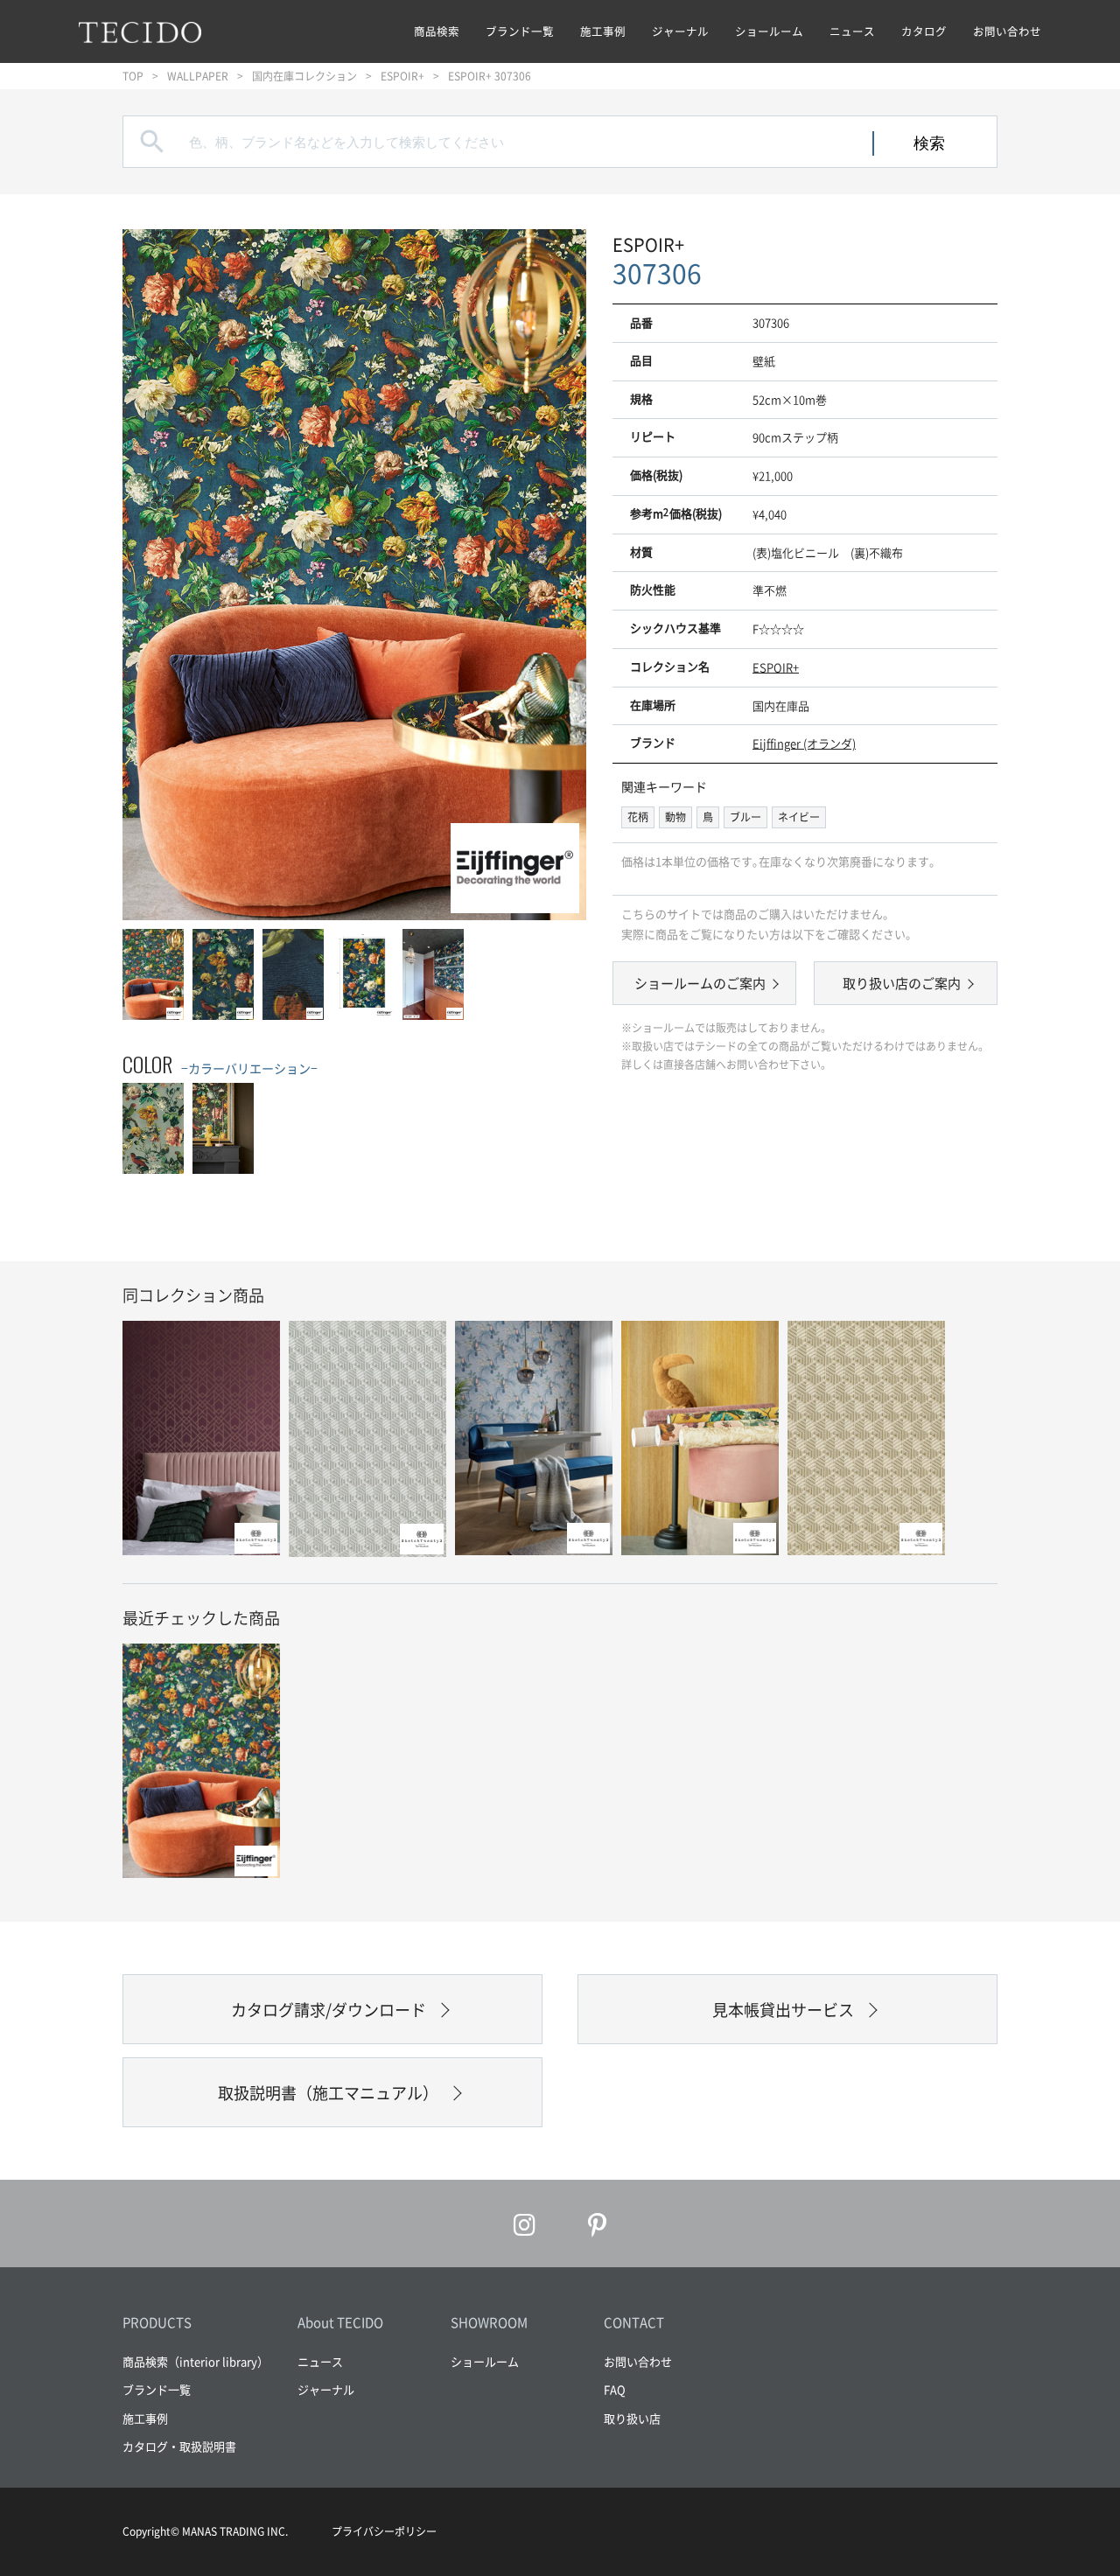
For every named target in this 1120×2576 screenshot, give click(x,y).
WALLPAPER (198, 76)
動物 (675, 817)
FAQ (615, 2389)
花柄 (638, 817)
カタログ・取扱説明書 (179, 2446)
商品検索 (437, 31)
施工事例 (603, 31)
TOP (133, 76)
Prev (153, 574)
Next (556, 574)
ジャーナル (680, 31)
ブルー (745, 817)
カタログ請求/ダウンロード (329, 2010)
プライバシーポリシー (384, 2531)
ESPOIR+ (402, 76)
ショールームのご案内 (700, 983)
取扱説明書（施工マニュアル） (328, 2093)
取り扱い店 (632, 2418)
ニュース (852, 31)
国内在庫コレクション (304, 76)
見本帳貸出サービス (783, 2010)
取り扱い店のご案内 (902, 983)
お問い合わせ (1007, 31)
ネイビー (799, 817)
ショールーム (769, 31)
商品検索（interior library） (196, 2361)
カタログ (924, 31)
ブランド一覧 (520, 31)
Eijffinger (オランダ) (804, 743)
